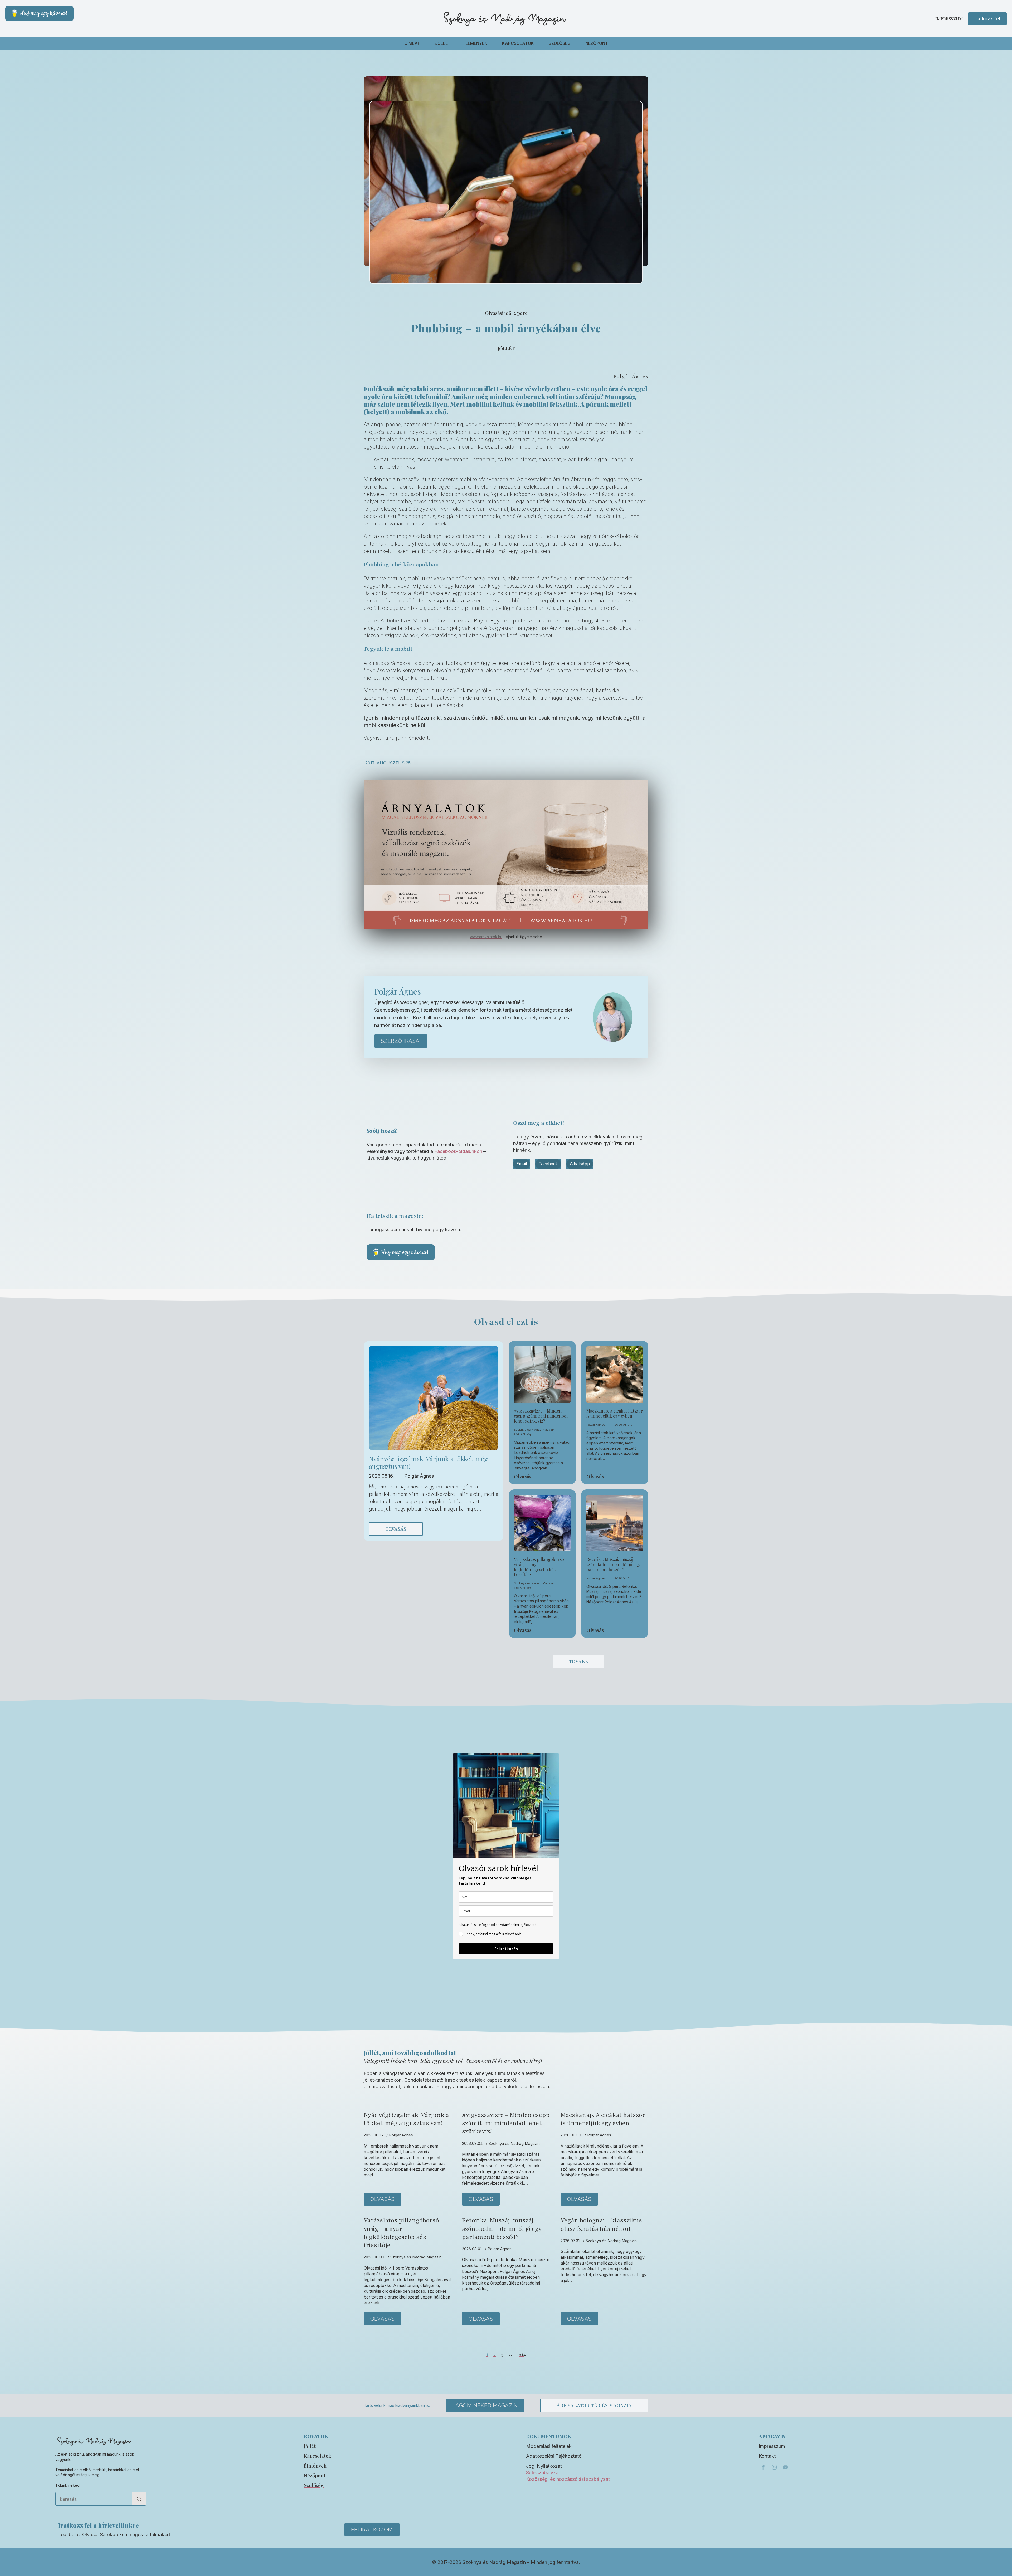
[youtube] (785, 2467)
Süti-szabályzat (543, 2473)
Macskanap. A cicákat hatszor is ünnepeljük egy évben (615, 1413)
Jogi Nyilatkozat (544, 2466)
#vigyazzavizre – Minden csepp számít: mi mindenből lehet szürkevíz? (541, 1416)
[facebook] (763, 2467)
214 (522, 2354)
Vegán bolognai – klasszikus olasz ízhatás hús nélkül (601, 2224)
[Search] (139, 2499)
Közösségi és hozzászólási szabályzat (568, 2479)
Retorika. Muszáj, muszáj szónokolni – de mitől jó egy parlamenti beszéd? (613, 1564)
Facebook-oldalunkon (458, 1151)
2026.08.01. (623, 1578)
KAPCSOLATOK (518, 43)
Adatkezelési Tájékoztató (554, 2456)
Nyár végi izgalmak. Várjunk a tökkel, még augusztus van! (428, 1463)
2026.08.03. (623, 1425)
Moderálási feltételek (549, 2446)
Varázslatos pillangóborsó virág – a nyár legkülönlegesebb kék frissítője (539, 1567)
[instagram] (774, 2467)
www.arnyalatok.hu (486, 937)
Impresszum (949, 19)
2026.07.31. (571, 2241)
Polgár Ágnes (419, 1476)
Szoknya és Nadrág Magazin (534, 1430)
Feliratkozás (506, 1949)
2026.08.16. (382, 1476)
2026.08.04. (523, 1434)
